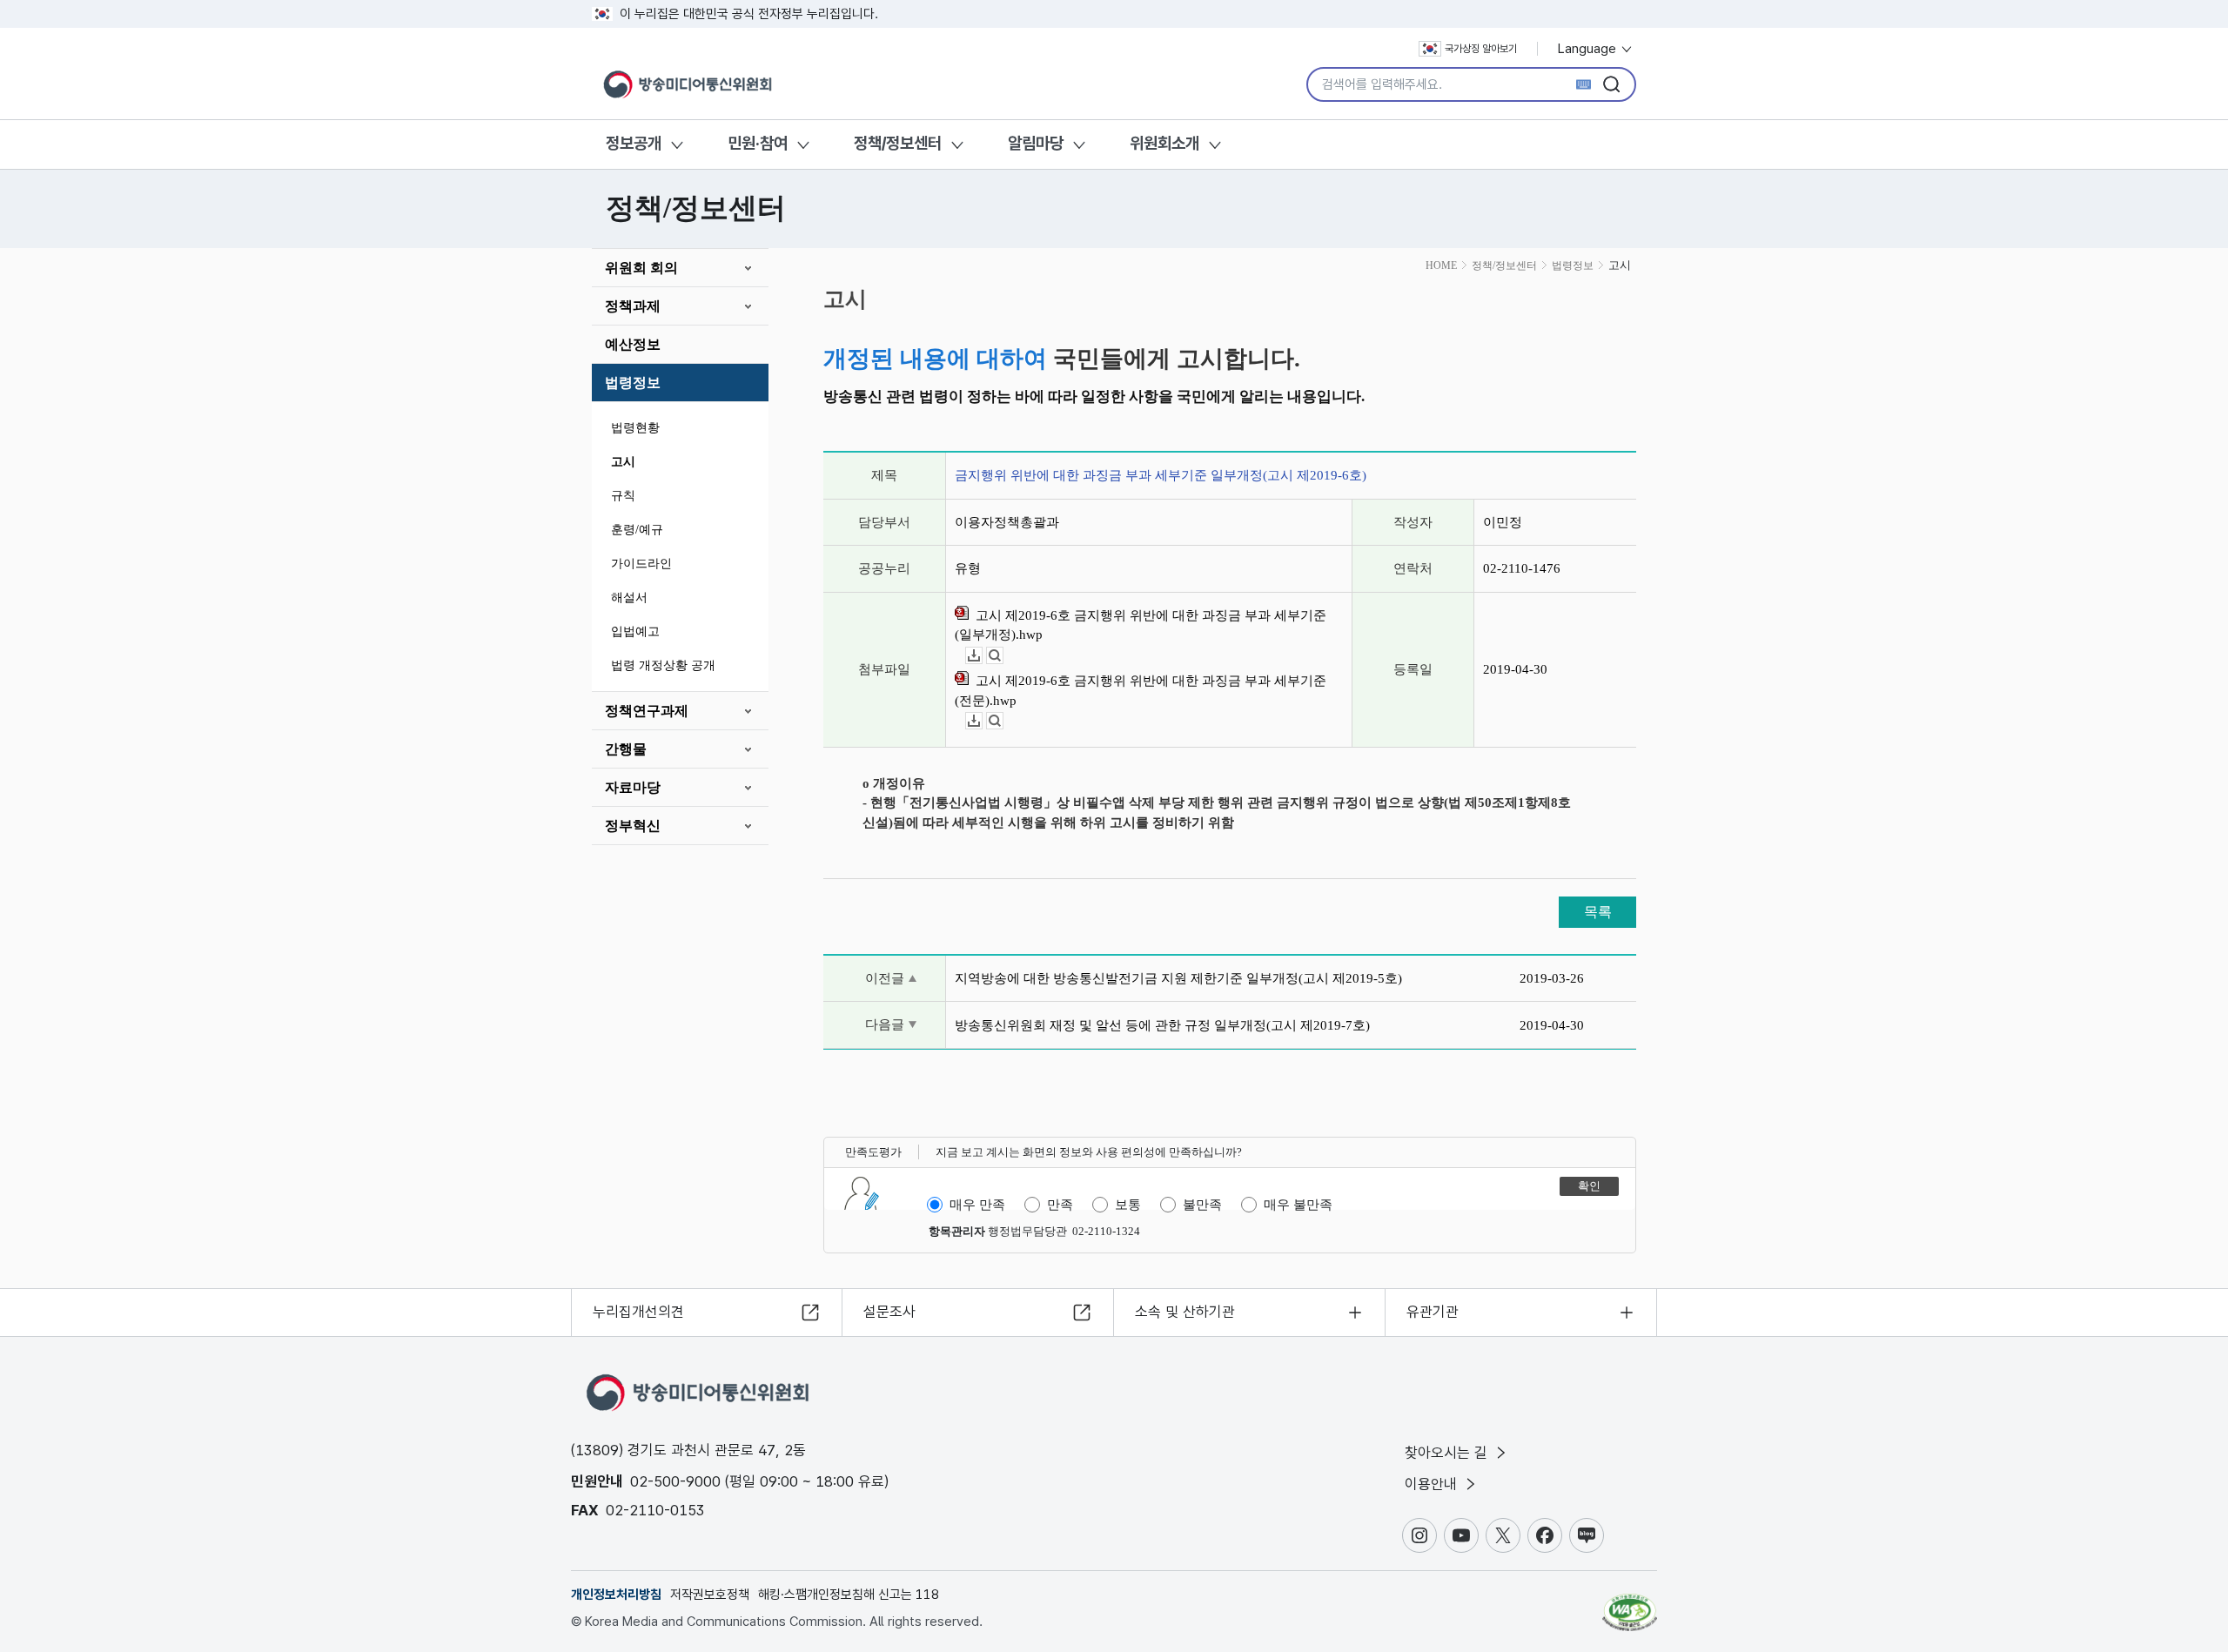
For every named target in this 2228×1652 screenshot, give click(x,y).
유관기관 (1433, 1312)
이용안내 (1433, 1484)
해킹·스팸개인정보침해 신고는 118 (849, 1595)
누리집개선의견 (638, 1312)
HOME (1441, 265)
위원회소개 (1164, 143)
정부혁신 (633, 826)
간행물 (626, 749)
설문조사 (889, 1312)
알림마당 (1036, 143)
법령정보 (633, 383)
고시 (623, 462)
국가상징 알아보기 (1481, 49)
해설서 (629, 598)
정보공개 (634, 143)
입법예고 (635, 631)
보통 (1128, 1205)
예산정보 (633, 344)
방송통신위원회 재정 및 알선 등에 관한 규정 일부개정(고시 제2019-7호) (1162, 1025)
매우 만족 (977, 1205)
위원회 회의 (641, 268)
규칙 (623, 496)
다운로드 (982, 656)
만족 (1060, 1205)
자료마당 (633, 787)
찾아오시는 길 (1448, 1453)
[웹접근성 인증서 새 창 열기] (1630, 1604)
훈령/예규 (637, 530)
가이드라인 (641, 564)
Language (1589, 49)
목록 (1598, 912)
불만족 (1202, 1205)
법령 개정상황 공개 (663, 665)
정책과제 (633, 306)
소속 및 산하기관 (1185, 1312)
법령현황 (635, 428)
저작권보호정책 (710, 1595)
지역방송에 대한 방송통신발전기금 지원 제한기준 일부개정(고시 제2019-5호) (1178, 978)
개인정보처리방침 (616, 1595)
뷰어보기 (1003, 656)
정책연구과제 (647, 711)
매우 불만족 (1298, 1205)
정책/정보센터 (898, 143)
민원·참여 (758, 143)
